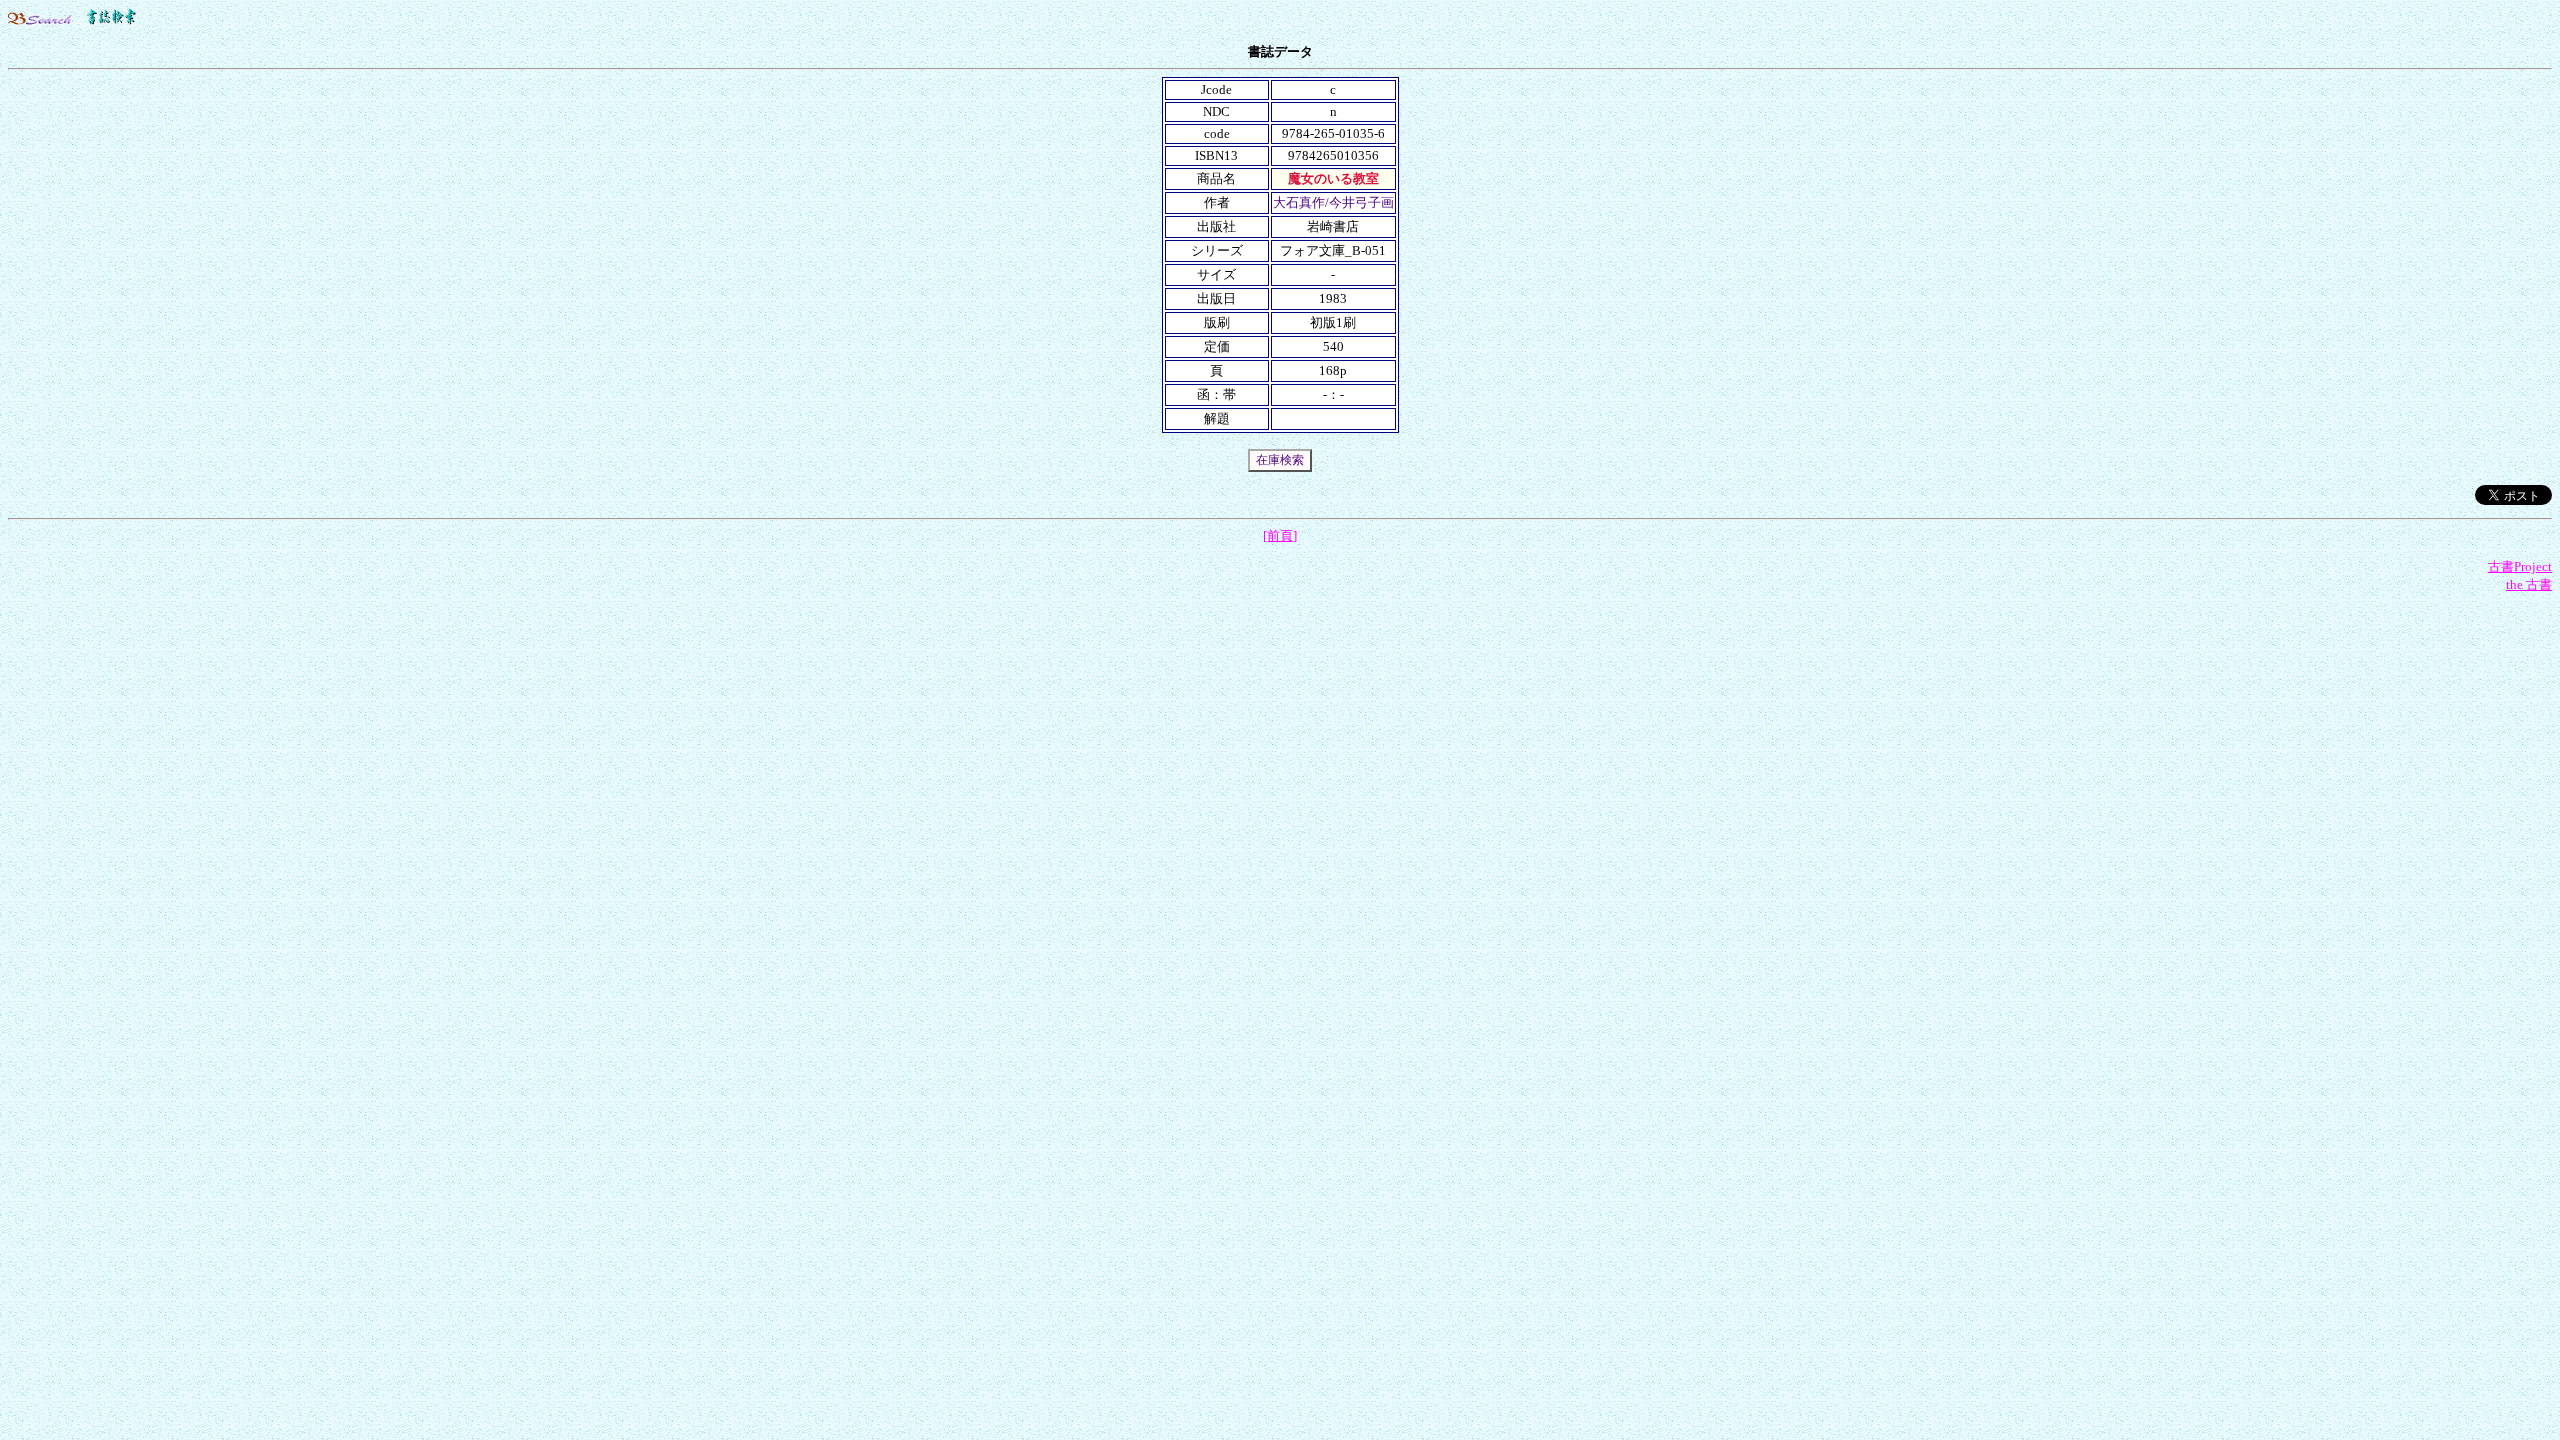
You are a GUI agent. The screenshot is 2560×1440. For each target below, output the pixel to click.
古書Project (2520, 566)
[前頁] (1280, 535)
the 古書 (2529, 584)
